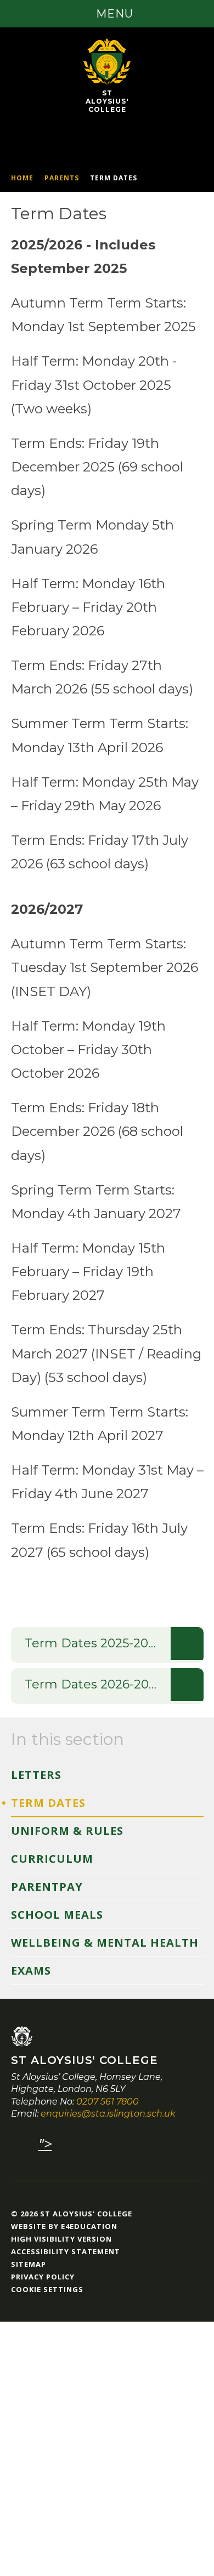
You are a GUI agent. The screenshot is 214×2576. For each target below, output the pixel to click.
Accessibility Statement (66, 2251)
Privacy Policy (43, 2277)
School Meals (57, 1915)
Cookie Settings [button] (47, 2289)
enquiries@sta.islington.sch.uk (108, 2114)
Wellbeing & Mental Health (105, 1943)
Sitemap (29, 2264)
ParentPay (47, 1887)
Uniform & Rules (67, 1831)
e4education (89, 2226)
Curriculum (52, 1859)
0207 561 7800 (108, 2102)
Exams (31, 1971)
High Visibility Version (61, 2239)
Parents (62, 178)
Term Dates (114, 178)
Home (22, 178)
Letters (36, 1775)
